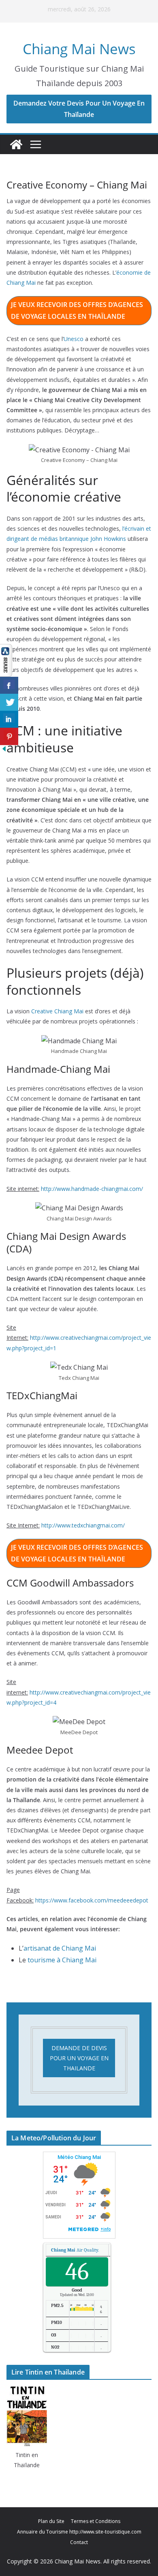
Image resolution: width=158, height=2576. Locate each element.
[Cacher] (4, 750)
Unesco (74, 339)
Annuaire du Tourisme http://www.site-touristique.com (79, 2532)
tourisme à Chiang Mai (62, 1960)
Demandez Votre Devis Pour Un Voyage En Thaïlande (79, 109)
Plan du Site (51, 2521)
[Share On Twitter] (9, 702)
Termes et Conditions (96, 2521)
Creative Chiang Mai (57, 1011)
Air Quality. (75, 2250)
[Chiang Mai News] (16, 144)
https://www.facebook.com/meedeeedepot (92, 1900)
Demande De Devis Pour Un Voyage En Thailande (79, 2058)
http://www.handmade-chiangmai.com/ (92, 1189)
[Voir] (6, 650)
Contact (79, 2542)
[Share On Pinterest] (9, 736)
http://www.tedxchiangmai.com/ (83, 1525)
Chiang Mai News (79, 49)
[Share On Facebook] (9, 685)
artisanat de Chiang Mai (60, 1948)
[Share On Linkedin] (9, 719)
